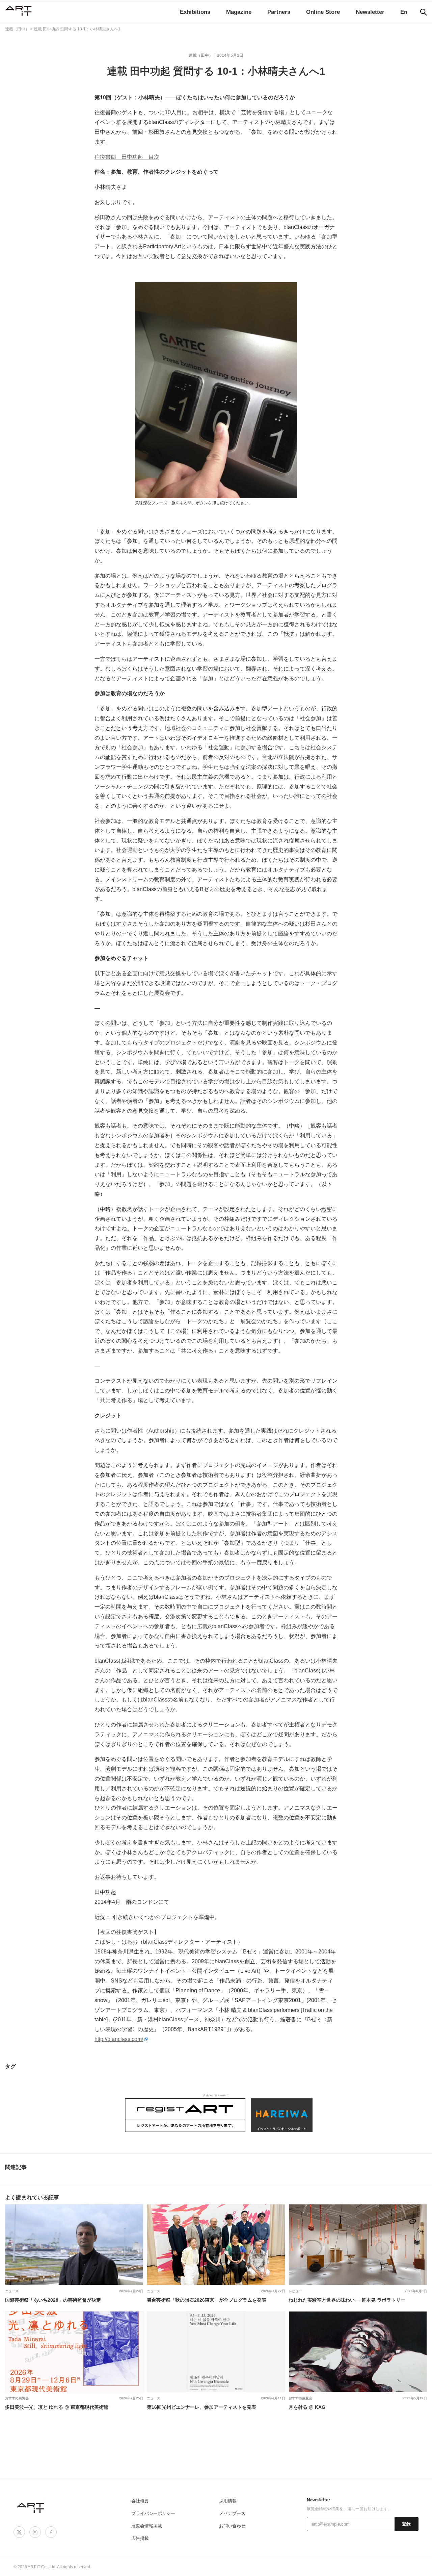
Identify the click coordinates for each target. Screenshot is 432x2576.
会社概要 (140, 2501)
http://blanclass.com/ (119, 2039)
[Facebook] (51, 2532)
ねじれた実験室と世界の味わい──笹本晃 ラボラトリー (347, 2300)
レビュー (295, 2291)
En (404, 12)
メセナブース (232, 2513)
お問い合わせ (232, 2526)
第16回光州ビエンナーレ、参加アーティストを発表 (201, 2407)
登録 (407, 2524)
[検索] (424, 12)
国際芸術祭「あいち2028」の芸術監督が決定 (53, 2300)
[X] (19, 2532)
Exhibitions (195, 12)
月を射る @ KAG (307, 2407)
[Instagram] (35, 2532)
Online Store (323, 12)
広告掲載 (140, 2538)
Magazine (239, 12)
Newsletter (370, 12)
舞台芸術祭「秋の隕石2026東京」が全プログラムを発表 (207, 2300)
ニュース (12, 2291)
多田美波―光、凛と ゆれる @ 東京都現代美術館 (57, 2407)
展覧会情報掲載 (147, 2526)
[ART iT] (31, 2508)
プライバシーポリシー (153, 2513)
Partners (279, 12)
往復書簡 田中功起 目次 (127, 157)
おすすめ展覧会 (17, 2398)
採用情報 (228, 2501)
